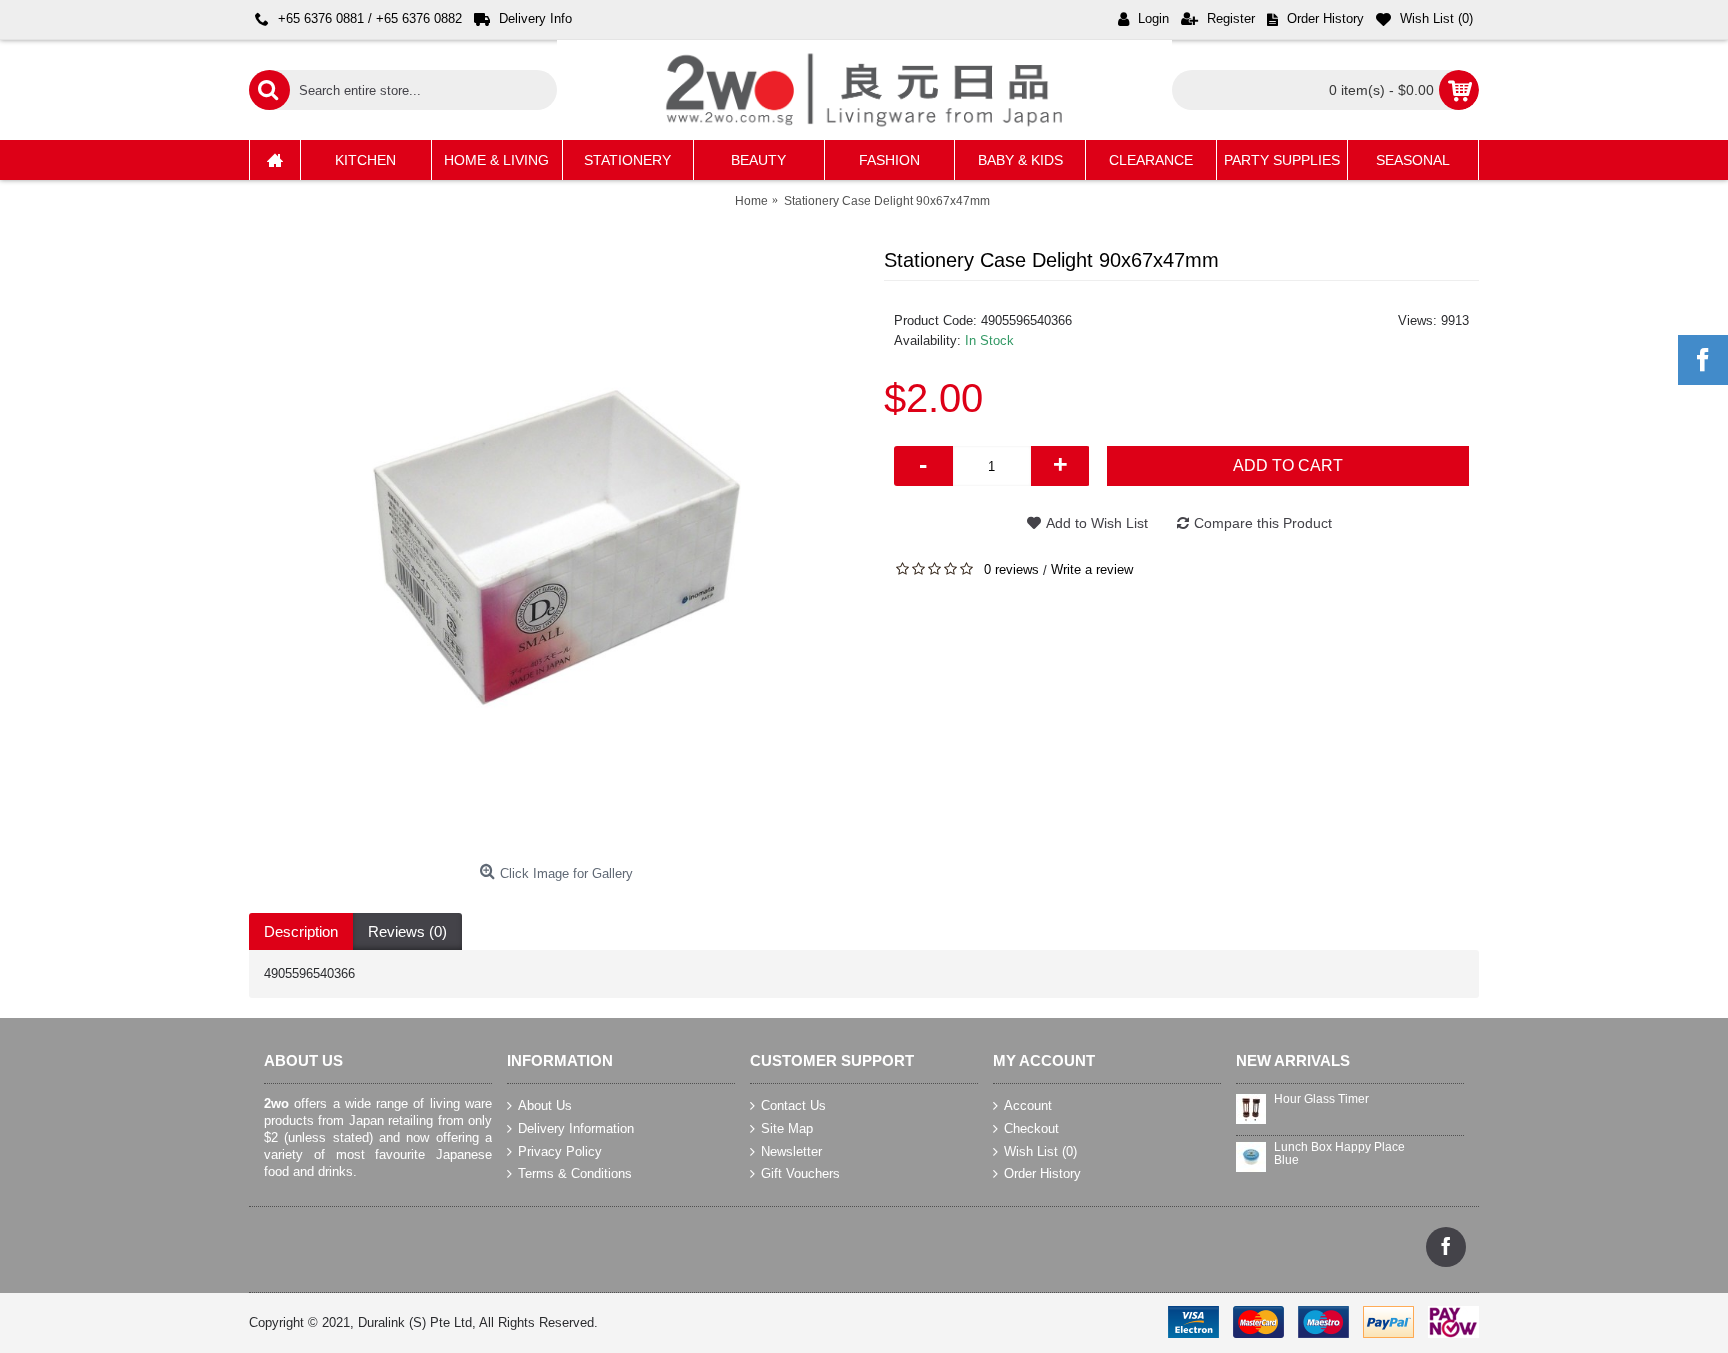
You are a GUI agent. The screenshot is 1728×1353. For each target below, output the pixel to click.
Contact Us (793, 1105)
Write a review (1092, 569)
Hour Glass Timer (1321, 1099)
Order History (1042, 1173)
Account (1028, 1105)
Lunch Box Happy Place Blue (1339, 1154)
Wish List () (1040, 1150)
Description (301, 931)
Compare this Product (1263, 523)
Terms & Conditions (575, 1173)
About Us (545, 1105)
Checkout (1031, 1128)
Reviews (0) (407, 931)
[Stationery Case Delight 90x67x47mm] (556, 547)
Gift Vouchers (800, 1173)
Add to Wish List (1097, 523)
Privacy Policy (560, 1150)
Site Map (787, 1128)
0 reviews (1011, 569)
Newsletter (791, 1150)
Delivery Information (576, 1128)
